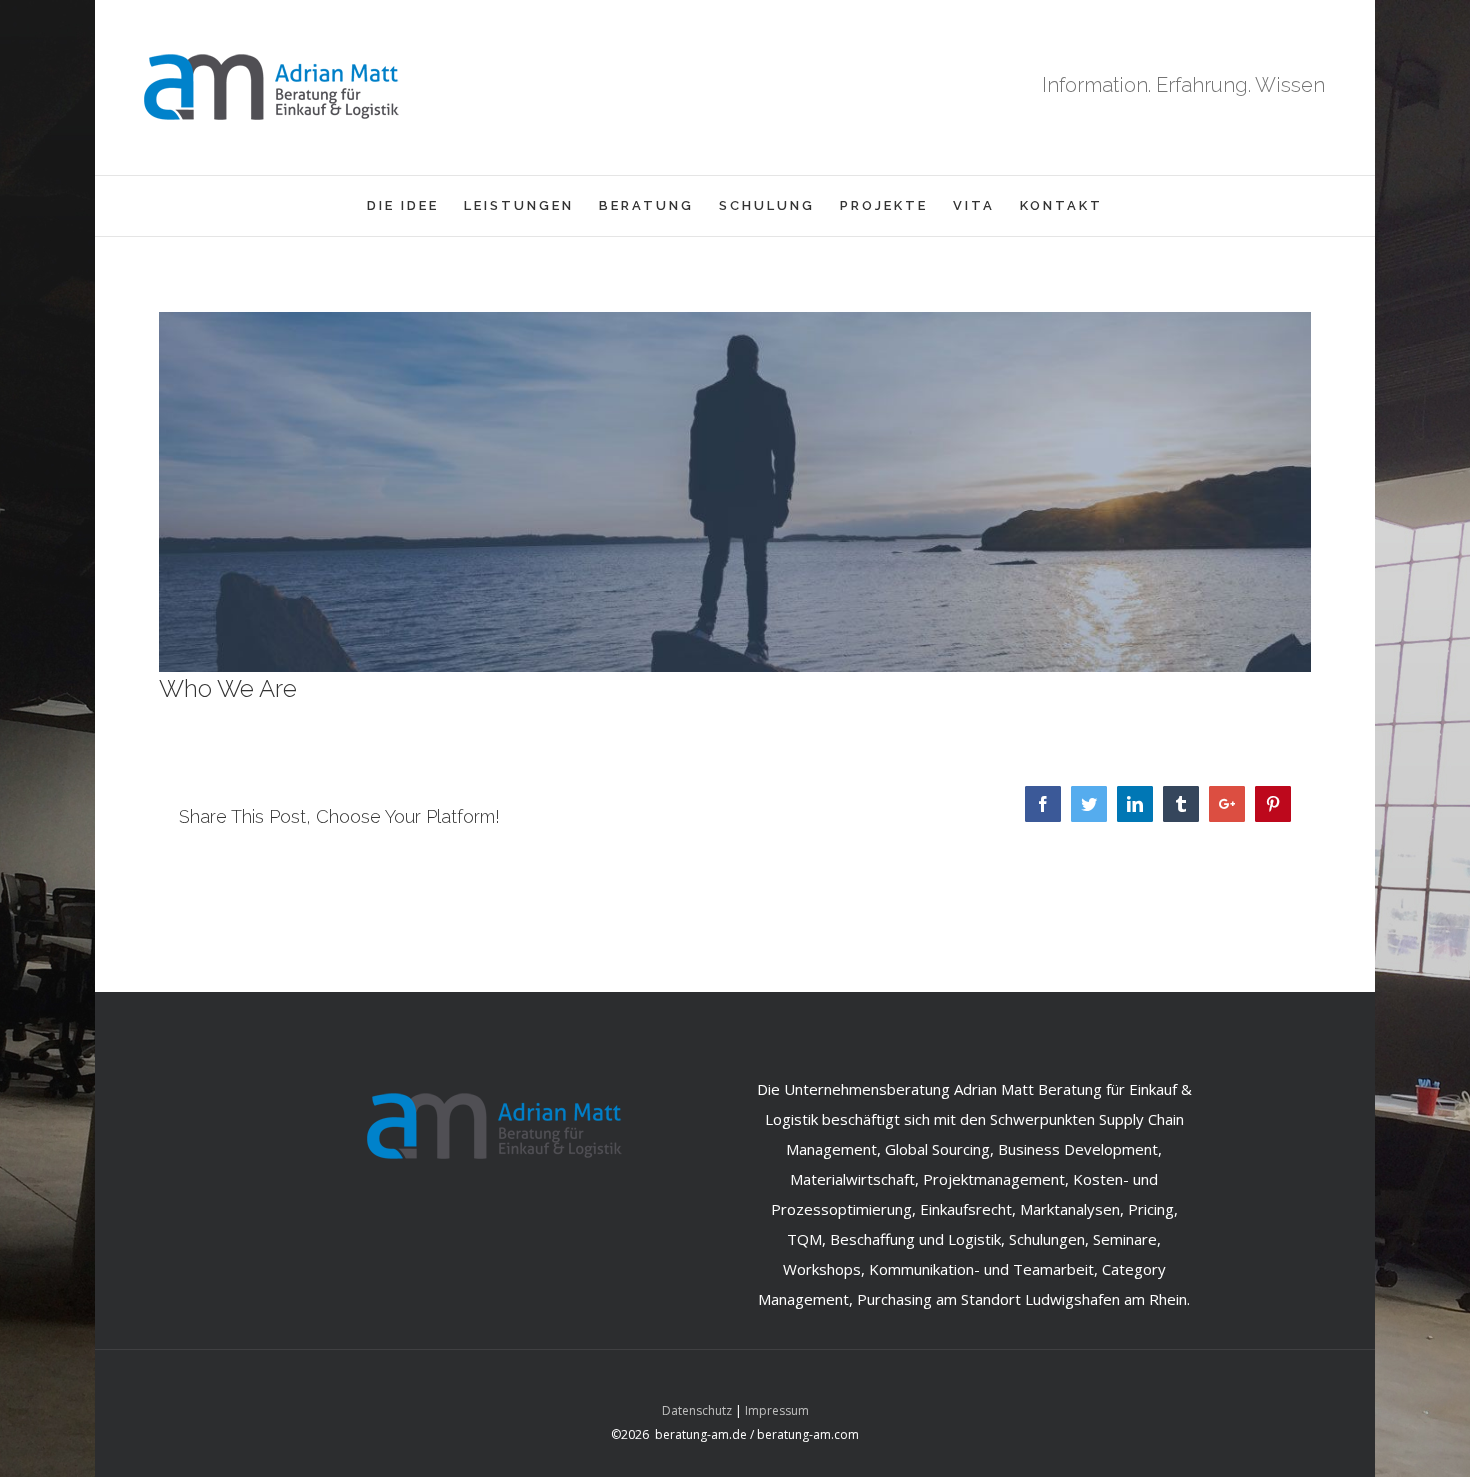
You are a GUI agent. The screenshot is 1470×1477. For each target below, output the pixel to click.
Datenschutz (697, 1410)
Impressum (777, 1410)
